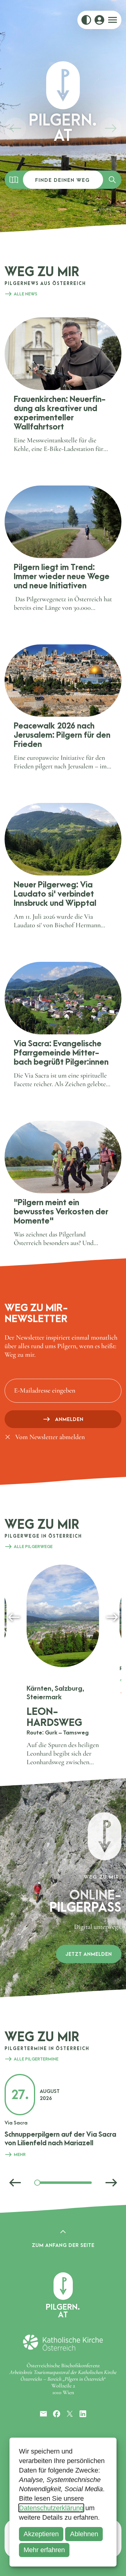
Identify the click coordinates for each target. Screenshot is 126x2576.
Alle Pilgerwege (33, 1547)
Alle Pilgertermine (36, 2059)
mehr (20, 2154)
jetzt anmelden (89, 1954)
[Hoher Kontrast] (86, 20)
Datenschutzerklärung (51, 2508)
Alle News (26, 294)
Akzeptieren (41, 2534)
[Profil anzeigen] (99, 20)
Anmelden (69, 1419)
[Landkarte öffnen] (14, 180)
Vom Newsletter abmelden (50, 1437)
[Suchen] (112, 180)
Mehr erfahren (44, 2550)
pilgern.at (63, 2310)
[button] (15, 128)
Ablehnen (84, 2534)
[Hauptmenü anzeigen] (113, 20)
